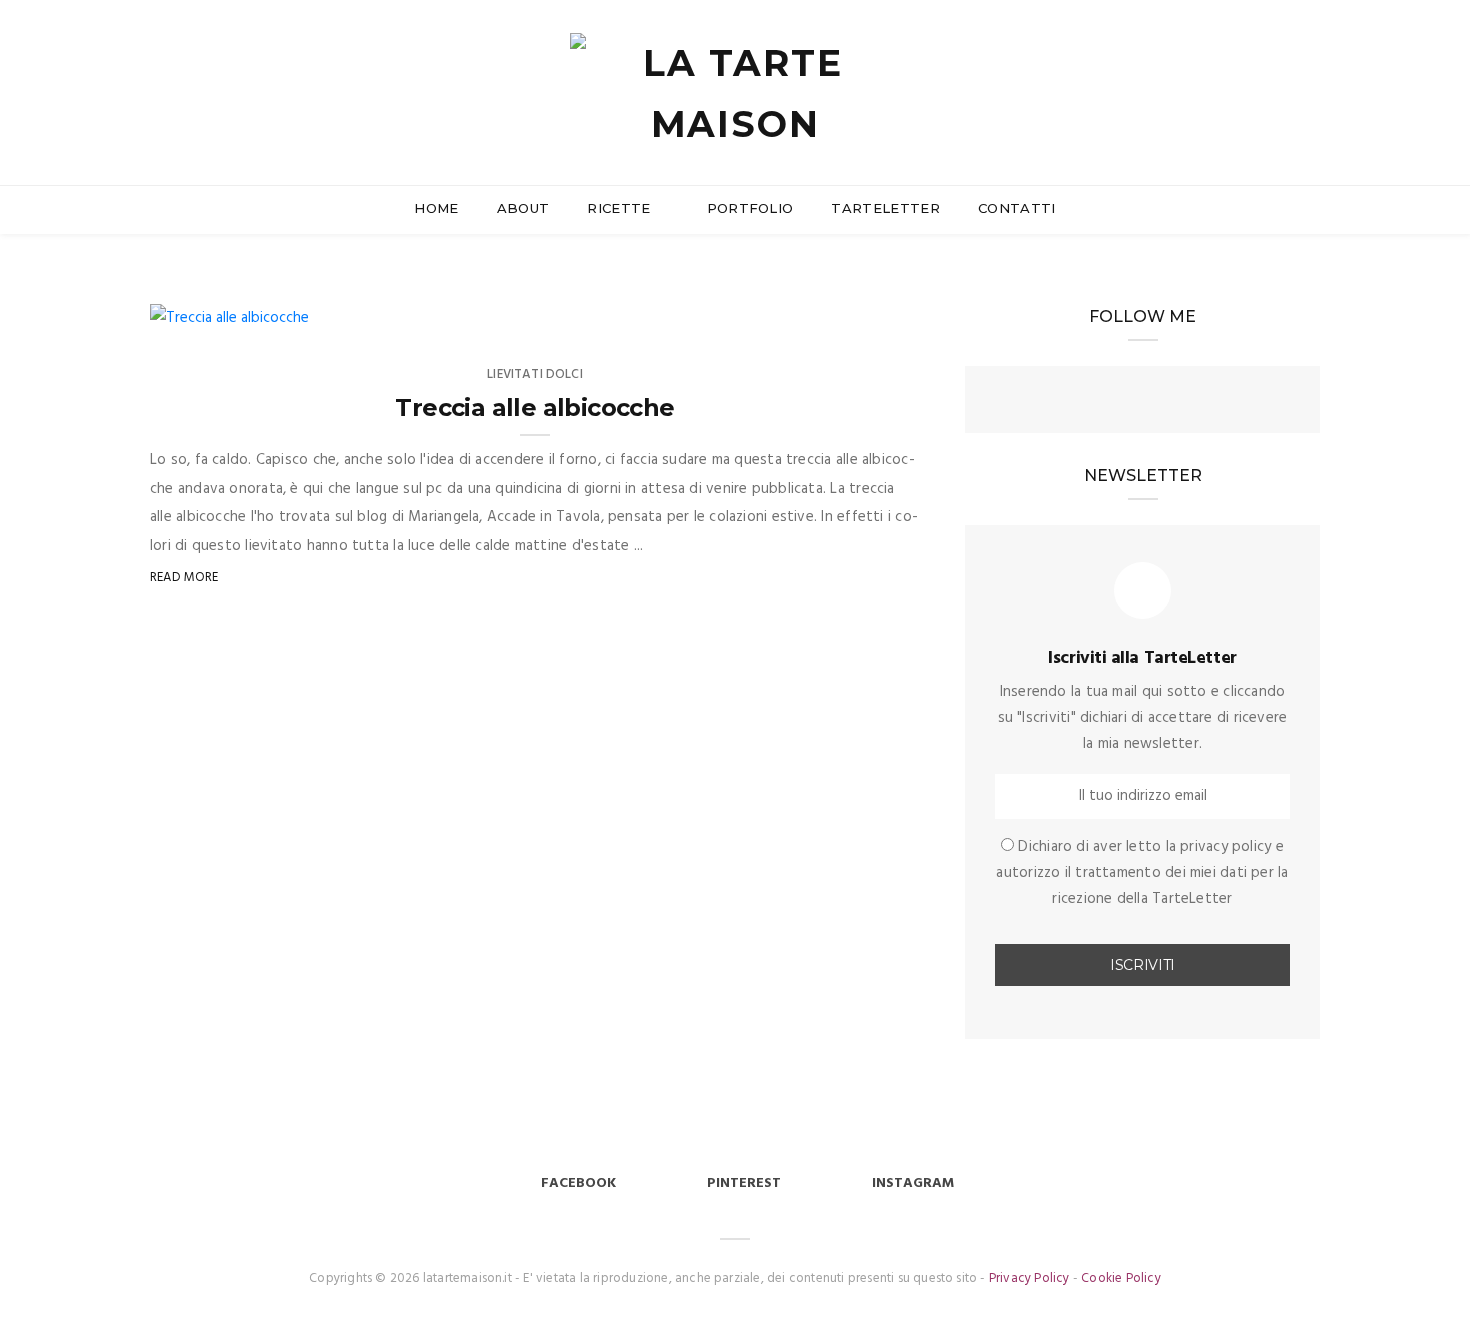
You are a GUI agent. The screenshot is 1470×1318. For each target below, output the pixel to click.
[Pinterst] (1179, 402)
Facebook (578, 1183)
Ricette (621, 208)
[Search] (1311, 68)
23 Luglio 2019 (241, 311)
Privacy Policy (1029, 1278)
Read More (184, 577)
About (523, 208)
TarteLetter (885, 208)
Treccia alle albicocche (534, 407)
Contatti (1017, 208)
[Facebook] (1107, 402)
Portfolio (750, 208)
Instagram (913, 1183)
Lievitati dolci (535, 374)
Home (436, 208)
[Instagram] (1143, 402)
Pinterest (744, 1183)
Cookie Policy (1121, 1278)
